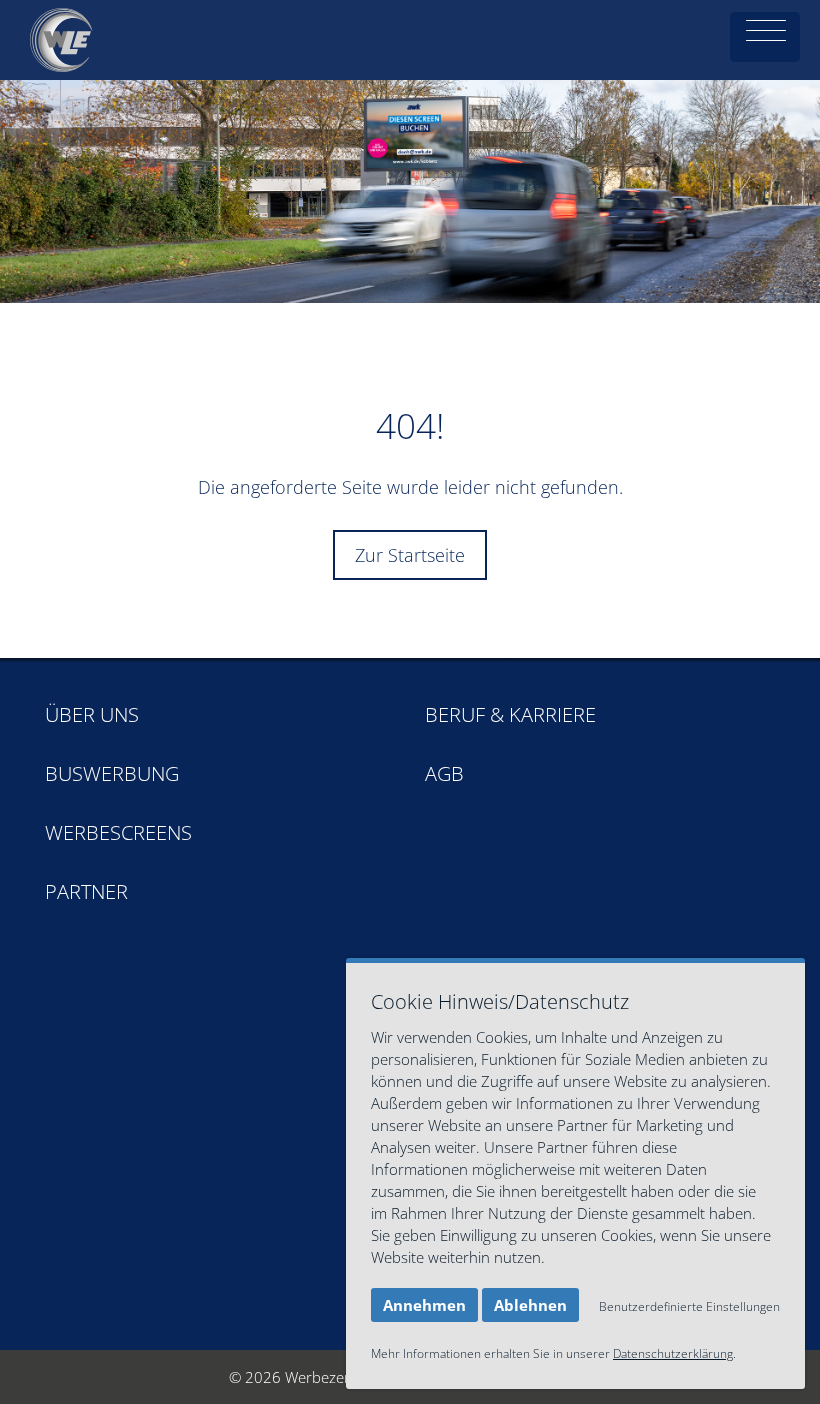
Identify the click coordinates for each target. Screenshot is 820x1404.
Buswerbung (112, 773)
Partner (86, 891)
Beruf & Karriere (510, 714)
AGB (444, 773)
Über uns (92, 714)
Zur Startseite (410, 555)
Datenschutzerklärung (673, 1353)
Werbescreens (118, 832)
